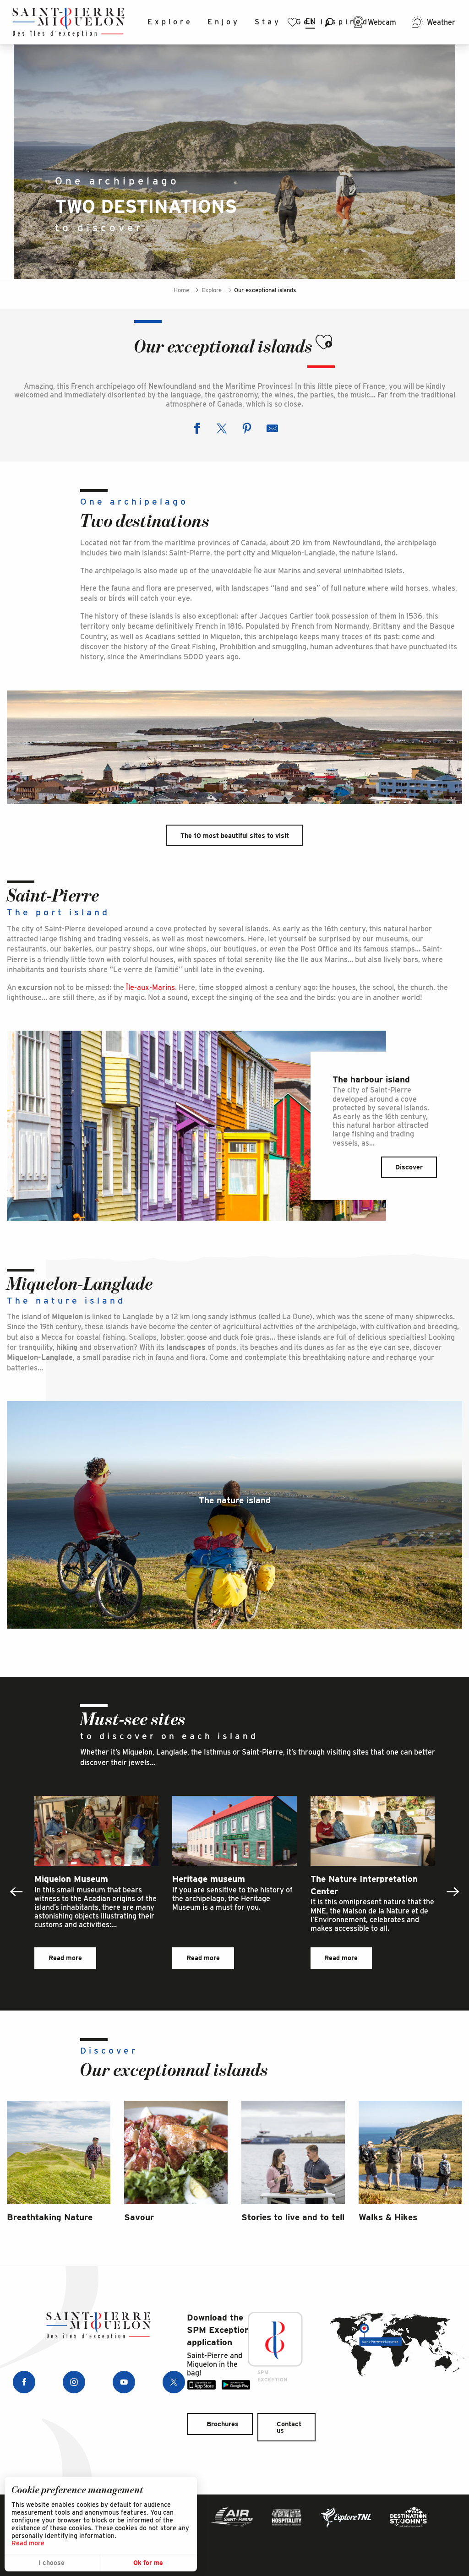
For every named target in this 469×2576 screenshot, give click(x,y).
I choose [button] (52, 2563)
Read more (28, 2543)
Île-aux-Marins (150, 987)
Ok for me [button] (148, 2563)
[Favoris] (294, 22)
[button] (329, 22)
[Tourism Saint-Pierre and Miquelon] (69, 22)
